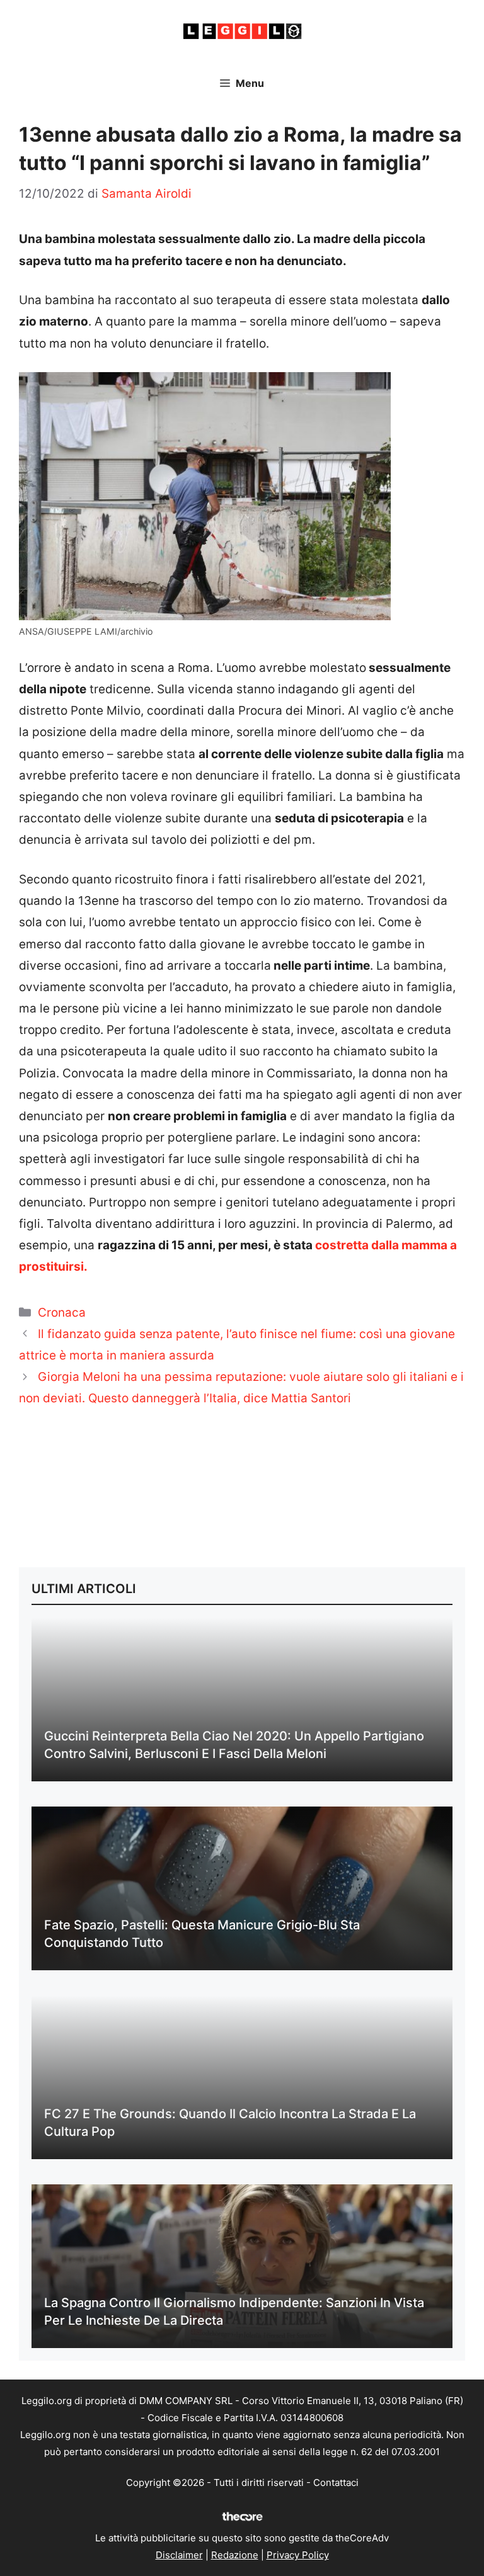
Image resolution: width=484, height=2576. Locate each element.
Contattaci (336, 2482)
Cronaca (62, 1313)
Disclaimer (179, 2555)
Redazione (235, 2555)
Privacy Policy (298, 2555)
